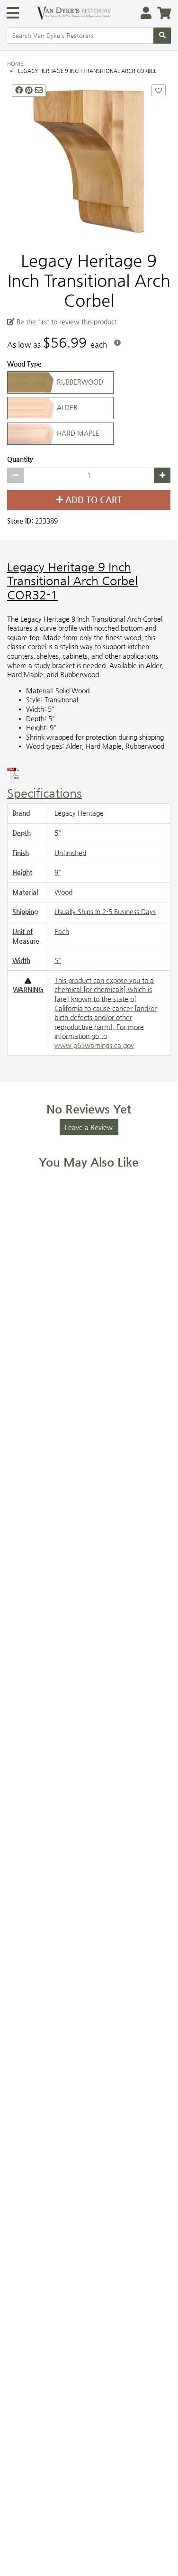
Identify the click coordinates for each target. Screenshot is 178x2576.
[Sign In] (143, 14)
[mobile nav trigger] (13, 13)
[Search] (162, 36)
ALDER (66, 407)
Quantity (20, 459)
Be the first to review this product (66, 321)
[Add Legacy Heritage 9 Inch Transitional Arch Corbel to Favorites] (159, 90)
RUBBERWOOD (79, 381)
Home (15, 64)
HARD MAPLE (77, 432)
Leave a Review (89, 1127)
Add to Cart (92, 500)
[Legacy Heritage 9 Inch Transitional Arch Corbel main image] (89, 161)
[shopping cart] (161, 14)
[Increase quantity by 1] (162, 475)
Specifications (44, 793)
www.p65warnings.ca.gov (94, 1045)
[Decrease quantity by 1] (15, 475)
